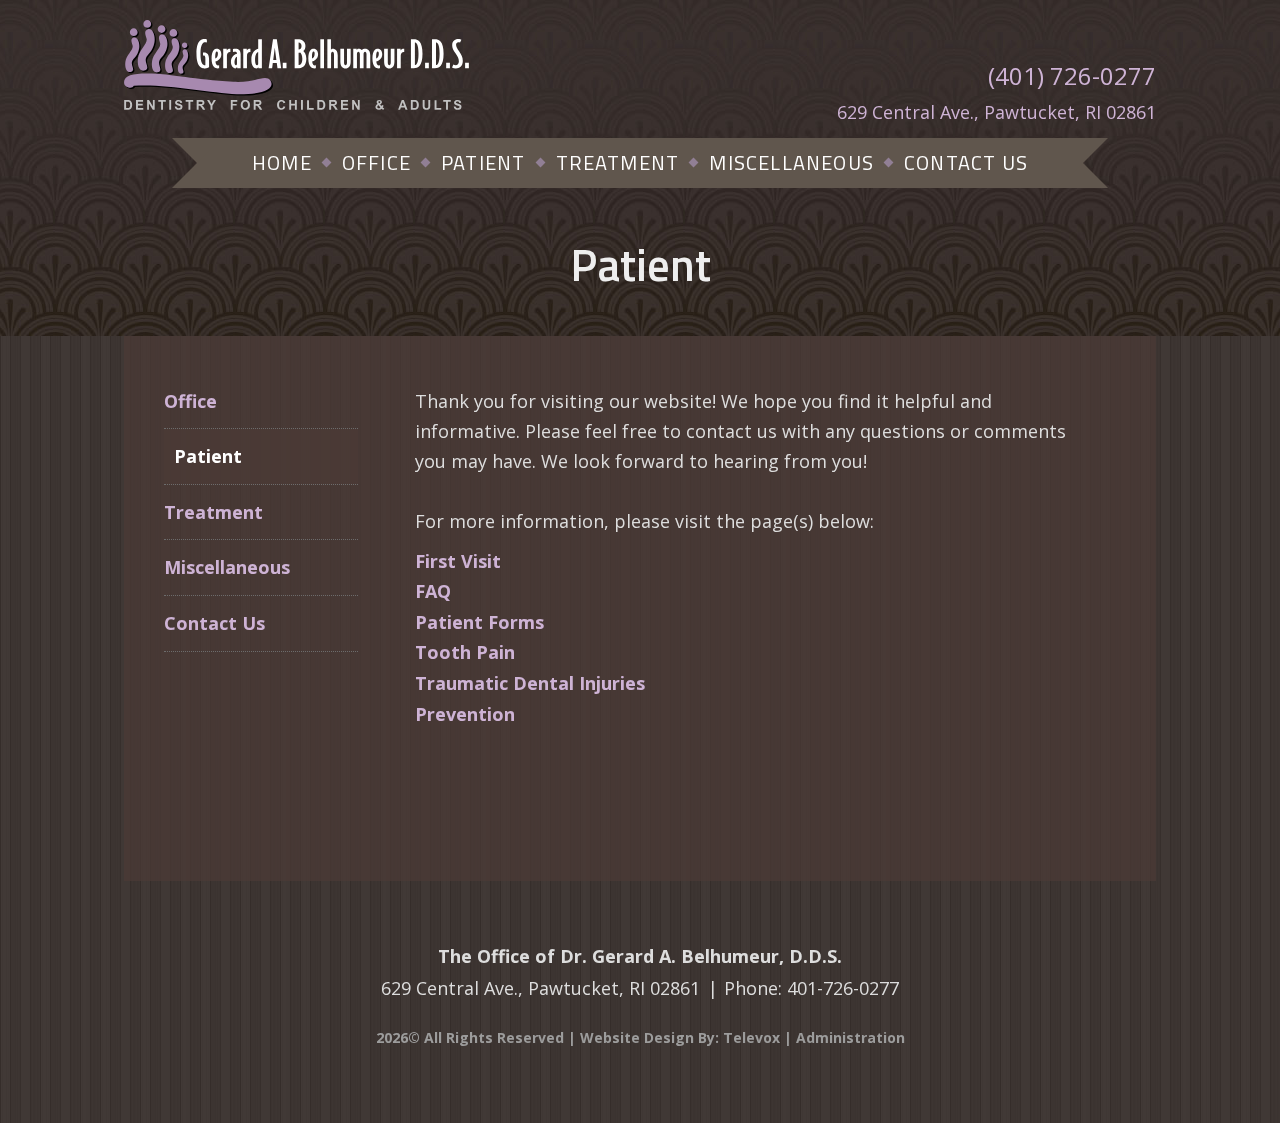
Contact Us (214, 623)
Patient (208, 456)
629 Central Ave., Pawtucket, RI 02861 (996, 112)
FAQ (433, 591)
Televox (751, 1037)
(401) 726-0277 (1072, 75)
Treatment (213, 512)
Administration (850, 1037)
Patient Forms (479, 622)
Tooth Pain (465, 652)
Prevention (465, 714)
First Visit (458, 561)
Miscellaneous (227, 567)
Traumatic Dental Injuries (530, 683)
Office (190, 401)
